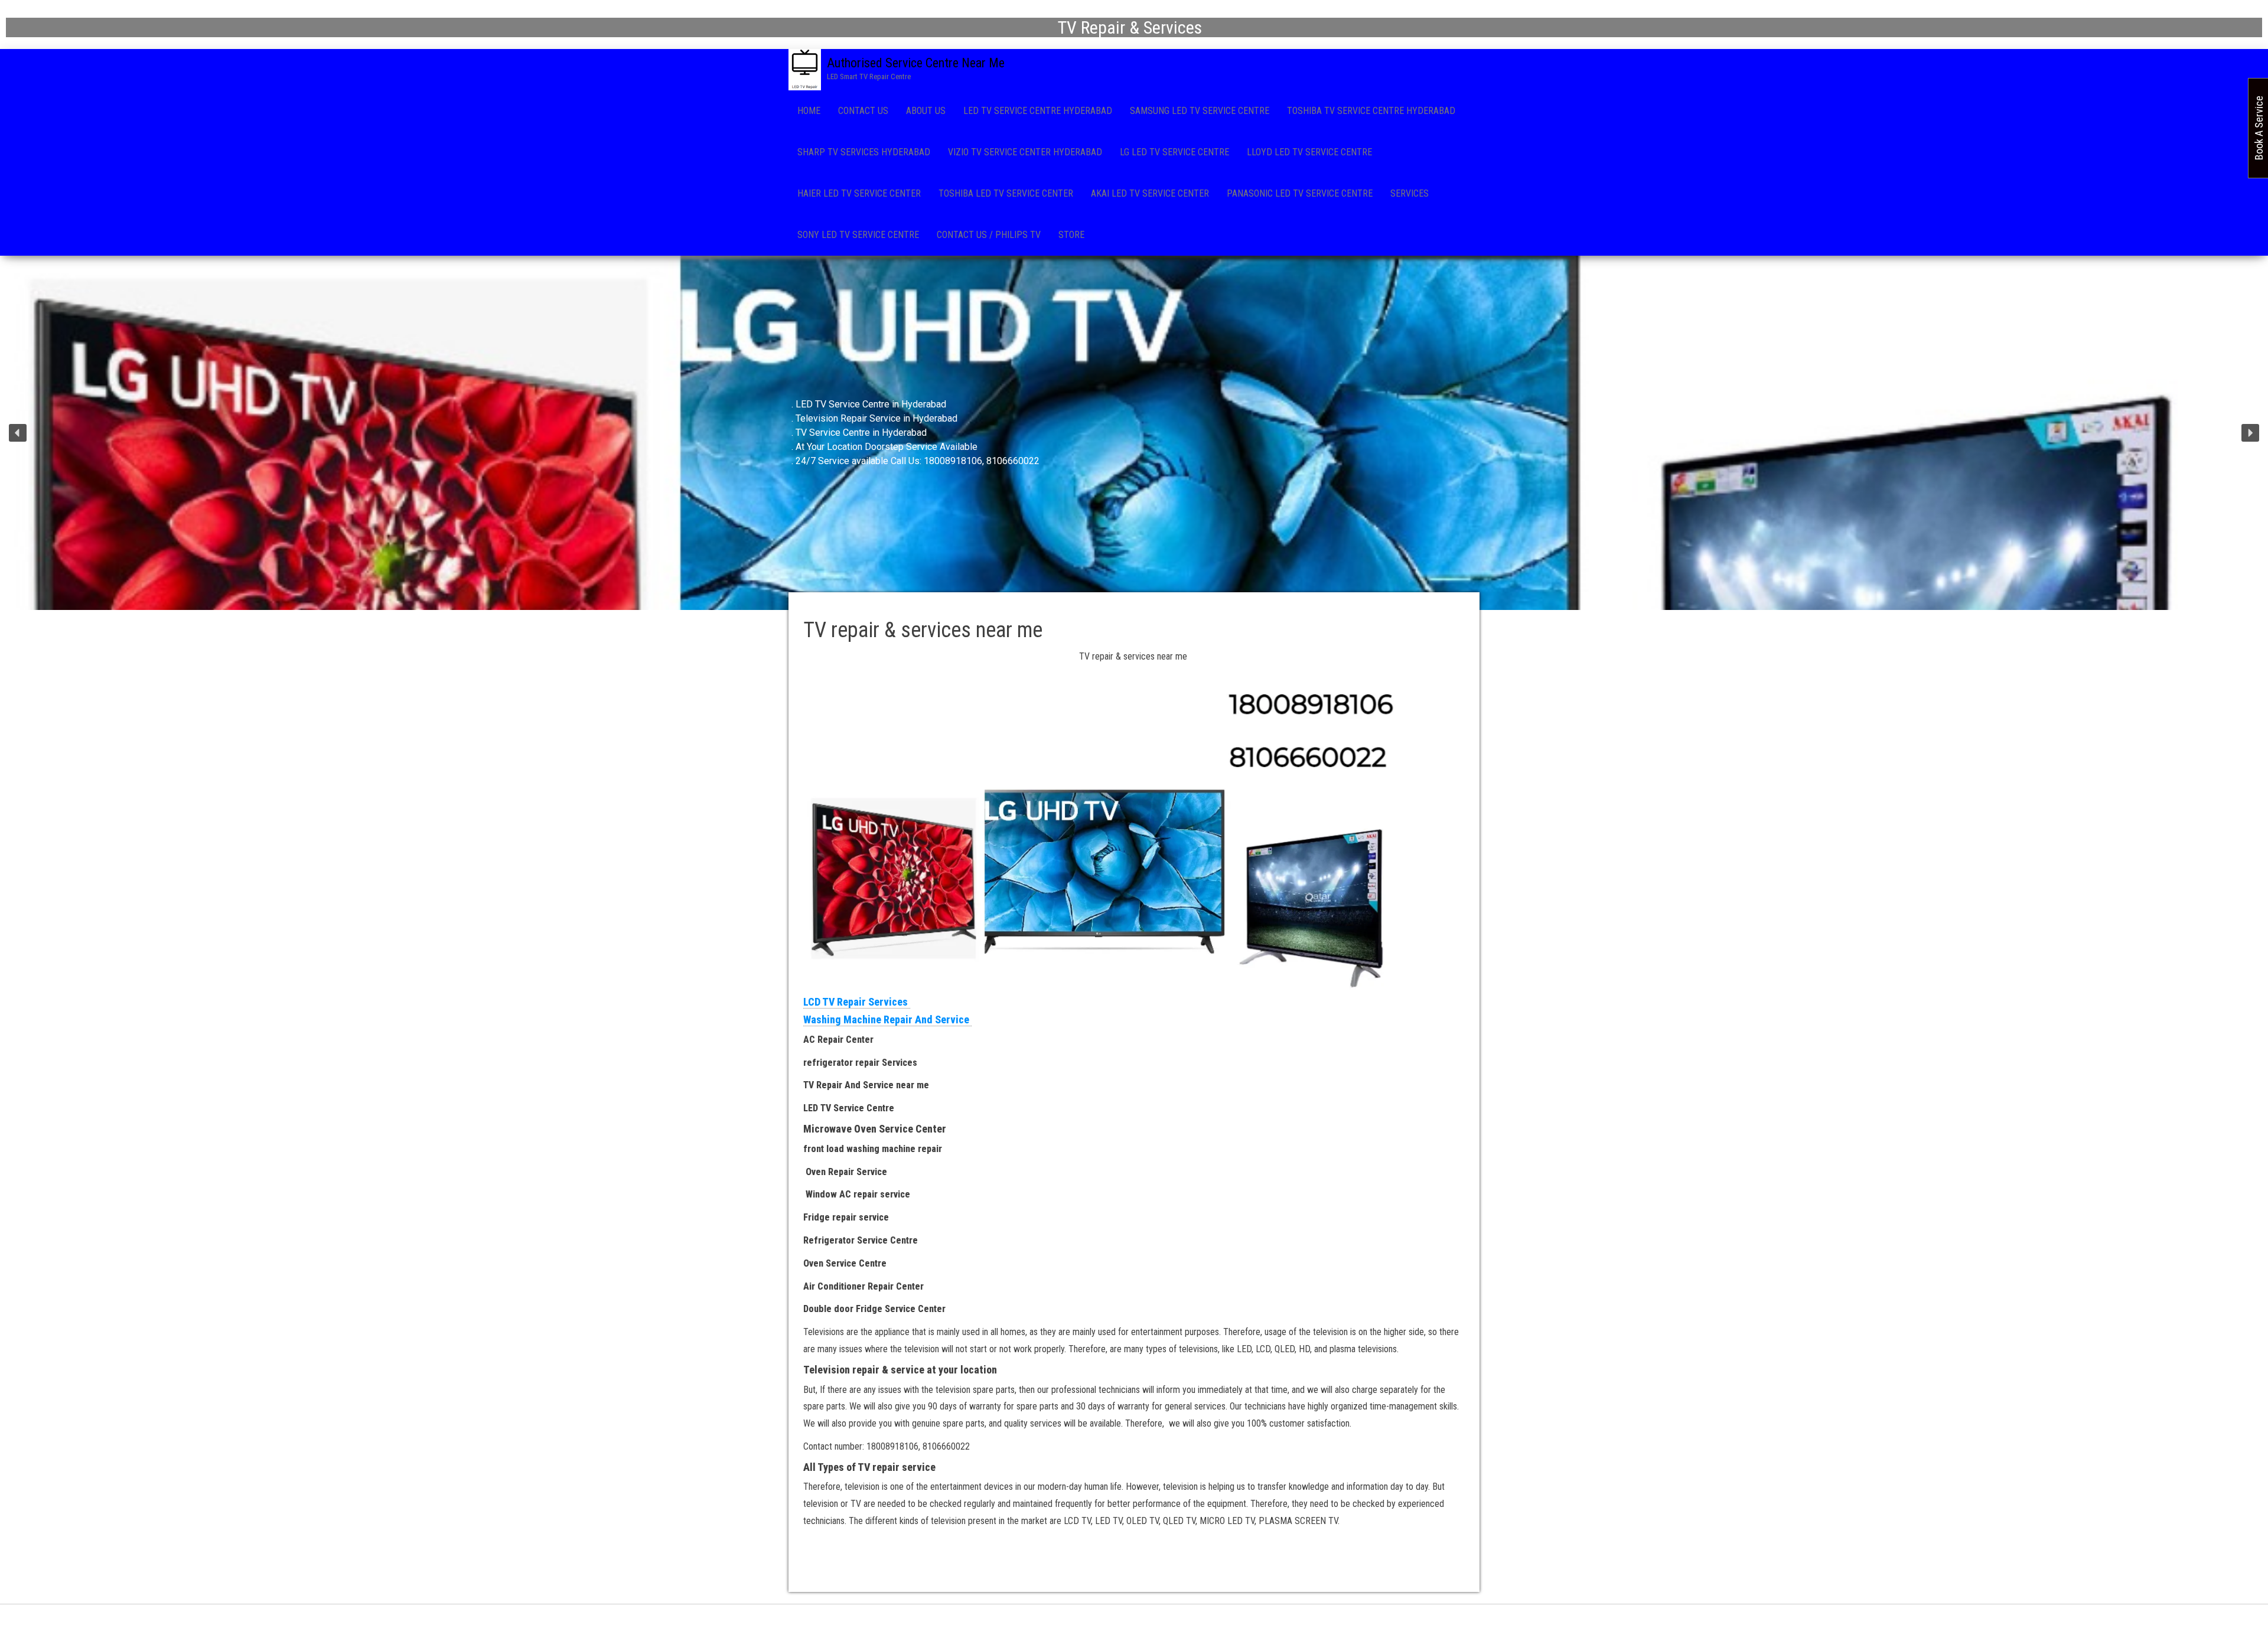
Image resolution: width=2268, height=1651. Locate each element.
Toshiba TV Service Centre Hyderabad (1371, 111)
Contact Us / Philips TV (989, 235)
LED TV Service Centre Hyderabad (1038, 111)
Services (1410, 193)
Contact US (863, 111)
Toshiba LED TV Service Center (1006, 193)
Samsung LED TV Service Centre (1200, 111)
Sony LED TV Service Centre (858, 235)
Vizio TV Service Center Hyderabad (1025, 152)
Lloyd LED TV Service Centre (1309, 152)
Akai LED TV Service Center (1150, 193)
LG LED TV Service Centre (1174, 152)
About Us (926, 111)
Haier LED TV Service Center (859, 193)
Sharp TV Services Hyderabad (864, 152)
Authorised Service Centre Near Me (916, 63)
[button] (18, 433)
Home (809, 111)
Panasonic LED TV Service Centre (1300, 193)
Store (1071, 235)
